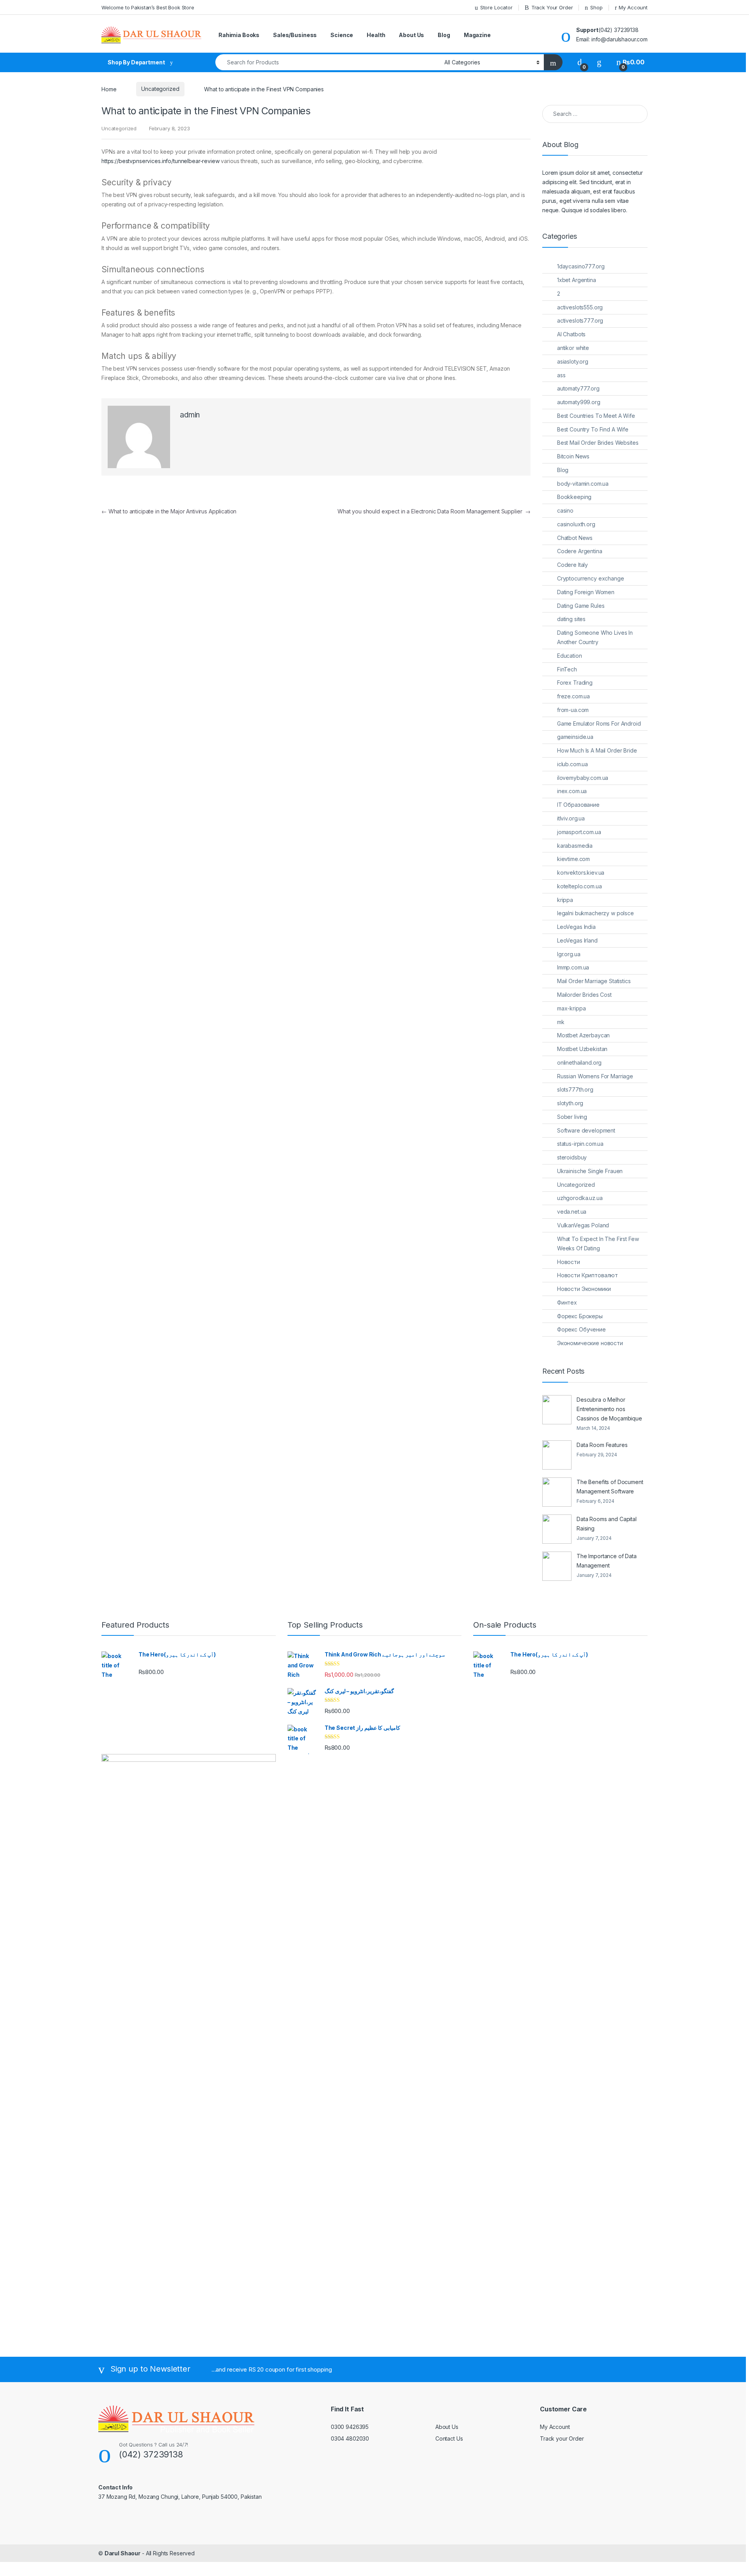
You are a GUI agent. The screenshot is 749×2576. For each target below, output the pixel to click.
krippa (565, 900)
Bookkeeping (574, 497)
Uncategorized (160, 89)
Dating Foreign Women (586, 592)
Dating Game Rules (581, 606)
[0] (580, 62)
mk (561, 1022)
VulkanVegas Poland (583, 1225)
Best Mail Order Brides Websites (598, 443)
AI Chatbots (571, 334)
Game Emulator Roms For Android (599, 723)
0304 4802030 (350, 2438)
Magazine (477, 35)
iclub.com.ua (572, 764)
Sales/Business (295, 35)
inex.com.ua (572, 791)
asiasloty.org (573, 361)
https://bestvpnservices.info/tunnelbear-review (161, 161)
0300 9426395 (350, 2427)
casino (565, 510)
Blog (444, 35)
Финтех (567, 1302)
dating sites (571, 619)
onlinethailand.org (579, 1063)
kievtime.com (573, 859)
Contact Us (449, 2438)
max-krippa (572, 1008)
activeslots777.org (580, 320)
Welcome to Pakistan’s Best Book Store (148, 7)
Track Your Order (552, 7)
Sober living (572, 1117)
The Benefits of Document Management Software (610, 1487)
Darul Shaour (122, 2553)
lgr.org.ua (569, 954)
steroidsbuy (572, 1157)
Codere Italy (572, 565)
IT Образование (578, 805)
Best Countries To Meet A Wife (596, 416)
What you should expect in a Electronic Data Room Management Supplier (434, 511)
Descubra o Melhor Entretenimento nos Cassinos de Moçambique (609, 1409)
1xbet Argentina (577, 280)
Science (342, 35)
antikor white (573, 348)
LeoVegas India (576, 927)
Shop (596, 7)
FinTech (567, 669)
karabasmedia (575, 846)
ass (561, 375)
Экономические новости (590, 1343)
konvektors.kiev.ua (581, 873)
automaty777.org (578, 388)
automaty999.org (579, 402)
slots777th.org (575, 1089)
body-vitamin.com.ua (583, 484)
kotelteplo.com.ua (579, 886)
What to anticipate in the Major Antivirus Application (169, 511)
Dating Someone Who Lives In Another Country (595, 637)
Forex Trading (575, 683)
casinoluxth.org (576, 524)
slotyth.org (570, 1103)
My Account (633, 7)
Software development (586, 1130)
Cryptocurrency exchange (591, 578)
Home (109, 89)
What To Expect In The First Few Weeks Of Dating (598, 1244)
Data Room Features (602, 1445)
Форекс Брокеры (580, 1316)
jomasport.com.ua (579, 832)
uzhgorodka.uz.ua (580, 1198)
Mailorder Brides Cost (584, 995)
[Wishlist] (599, 62)
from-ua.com (573, 710)
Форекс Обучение (581, 1329)
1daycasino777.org (581, 266)
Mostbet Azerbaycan (583, 1035)
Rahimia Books (239, 35)
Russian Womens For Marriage (595, 1076)
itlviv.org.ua (571, 818)
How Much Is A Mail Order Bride (597, 750)
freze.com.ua (573, 696)
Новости (569, 1262)
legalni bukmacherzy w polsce (595, 913)
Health (376, 35)
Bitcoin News (573, 456)
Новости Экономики (584, 1289)
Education (570, 656)
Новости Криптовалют (587, 1275)
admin (190, 415)
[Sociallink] (102, 2514)
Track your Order (562, 2438)
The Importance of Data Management (607, 1561)
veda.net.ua (572, 1212)
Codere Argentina (580, 551)
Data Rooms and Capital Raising (607, 1524)
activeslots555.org (580, 307)
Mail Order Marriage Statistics (594, 981)
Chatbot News (575, 538)
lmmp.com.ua (573, 967)
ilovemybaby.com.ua (583, 778)
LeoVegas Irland (577, 940)
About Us (411, 35)
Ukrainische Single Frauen (590, 1171)
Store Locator (496, 7)
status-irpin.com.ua (580, 1144)
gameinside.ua (575, 737)
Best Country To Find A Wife (593, 429)
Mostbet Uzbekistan (582, 1049)
